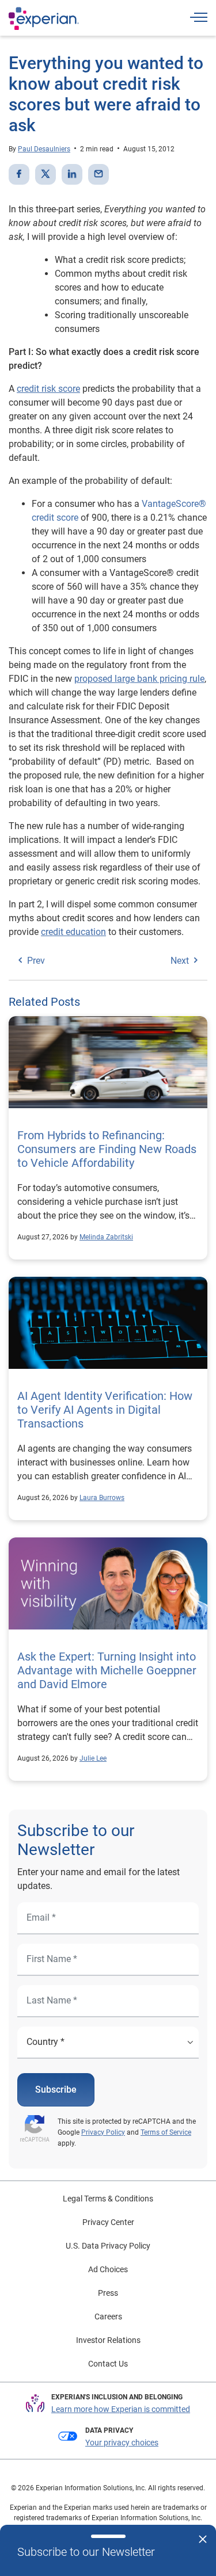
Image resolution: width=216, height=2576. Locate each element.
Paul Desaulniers (44, 149)
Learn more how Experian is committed (121, 2409)
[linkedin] (72, 174)
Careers (108, 2317)
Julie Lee (93, 1758)
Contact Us (108, 2364)
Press (108, 2293)
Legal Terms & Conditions (108, 2199)
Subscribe (56, 2090)
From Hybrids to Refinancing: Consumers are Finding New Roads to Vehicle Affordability (107, 1149)
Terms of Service (166, 2132)
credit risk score (48, 389)
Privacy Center (108, 2222)
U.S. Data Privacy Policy (108, 2246)
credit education (73, 932)
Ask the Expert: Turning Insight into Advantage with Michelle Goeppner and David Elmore (107, 1670)
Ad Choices (108, 2269)
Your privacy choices (122, 2443)
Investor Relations (108, 2340)
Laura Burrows (102, 1498)
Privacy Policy (103, 2132)
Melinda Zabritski (106, 1237)
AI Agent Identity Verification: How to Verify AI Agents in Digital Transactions (105, 1410)
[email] (98, 174)
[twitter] (46, 174)
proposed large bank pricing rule (139, 679)
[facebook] (19, 174)
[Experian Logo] (44, 18)
